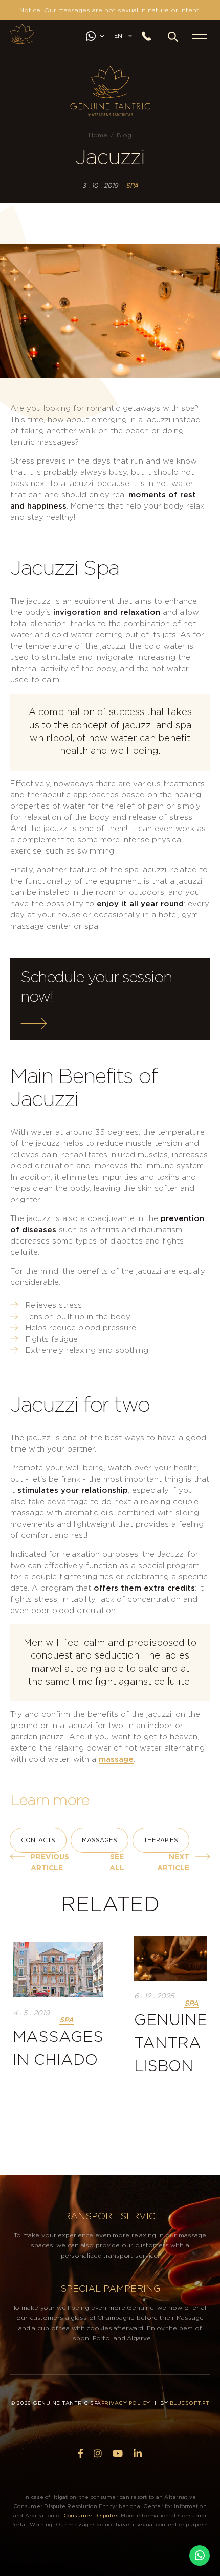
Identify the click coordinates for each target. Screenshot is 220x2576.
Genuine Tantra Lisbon (171, 2043)
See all (117, 1863)
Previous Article (50, 1863)
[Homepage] (22, 34)
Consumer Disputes (91, 2516)
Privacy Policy (126, 2403)
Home (98, 135)
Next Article (173, 1863)
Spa (132, 186)
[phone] (150, 37)
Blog (124, 135)
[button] (173, 37)
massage (116, 1759)
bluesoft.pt (190, 2403)
